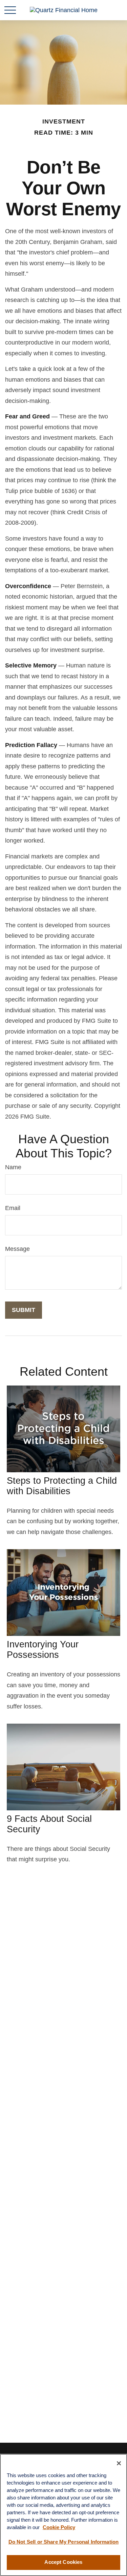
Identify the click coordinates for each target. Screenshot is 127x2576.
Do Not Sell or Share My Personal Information (63, 2542)
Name (13, 1167)
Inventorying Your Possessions (43, 1650)
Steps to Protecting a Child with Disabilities (62, 1486)
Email (13, 1208)
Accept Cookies (63, 2562)
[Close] (119, 2463)
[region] (63, 2515)
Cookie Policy (59, 2527)
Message (17, 1249)
